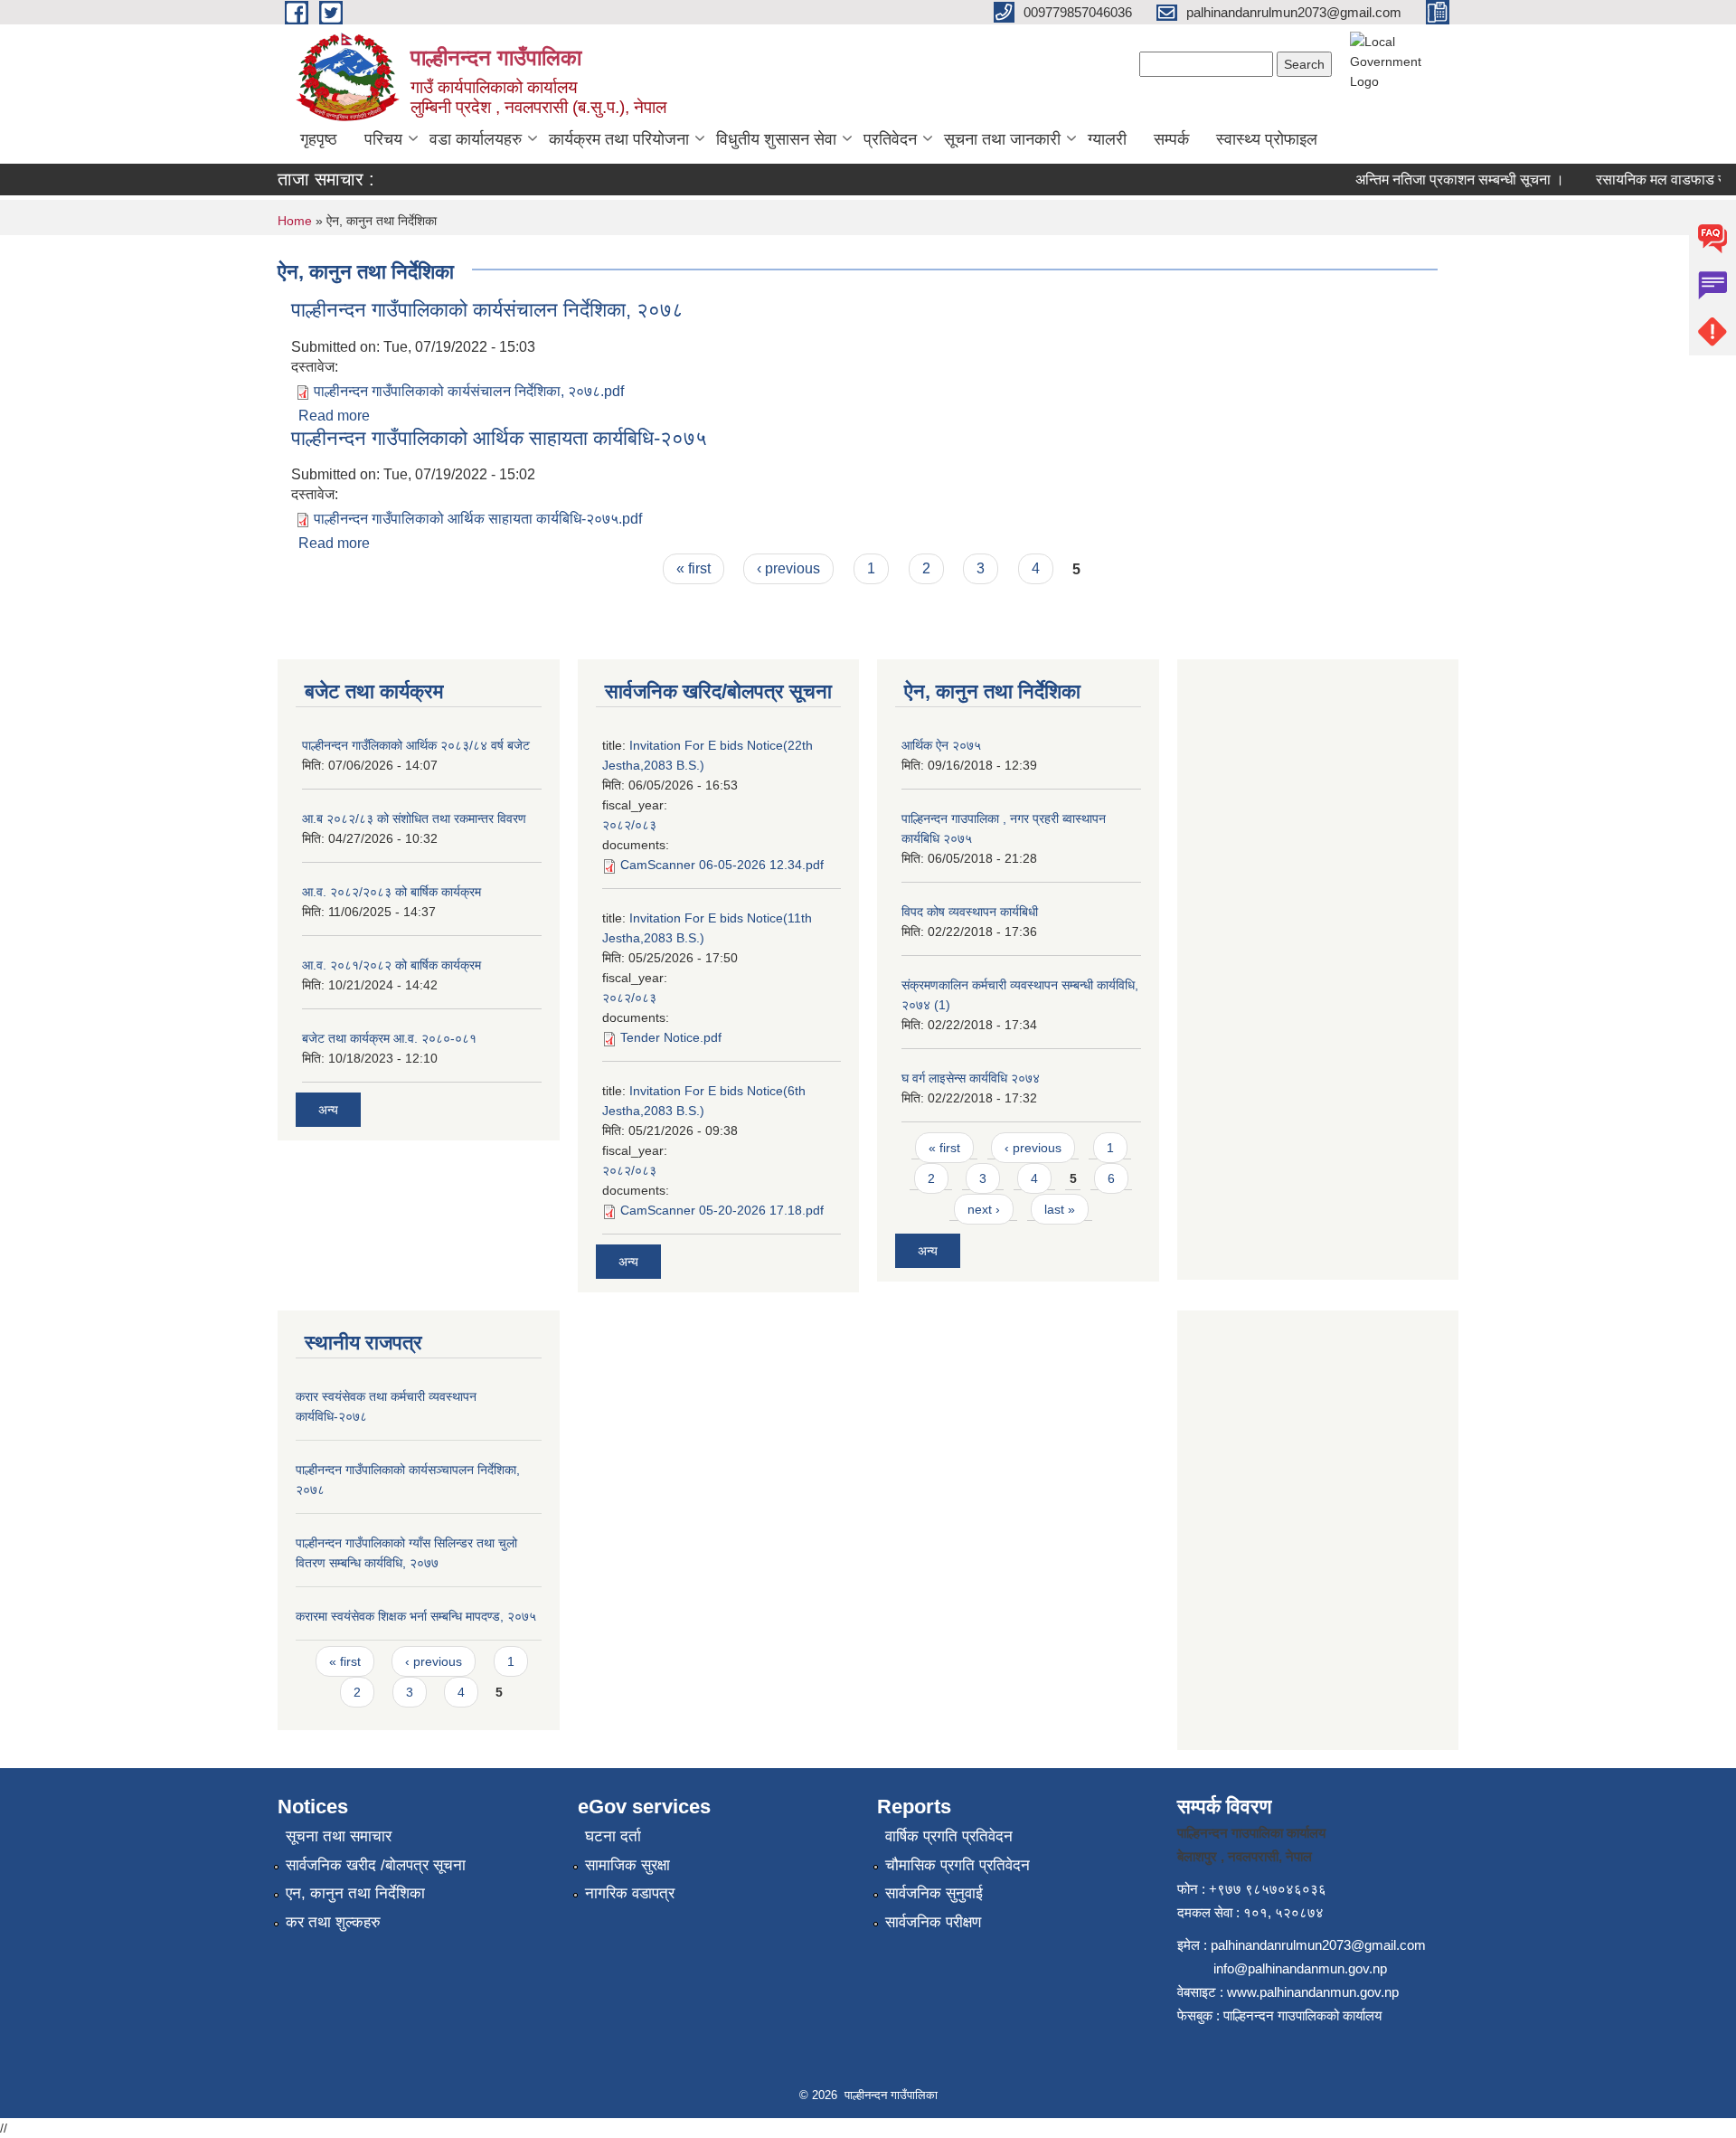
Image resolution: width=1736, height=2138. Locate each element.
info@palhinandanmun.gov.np (1300, 1968)
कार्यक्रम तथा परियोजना (619, 139)
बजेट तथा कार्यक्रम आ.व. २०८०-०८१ (389, 1038)
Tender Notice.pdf (671, 1037)
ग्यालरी (1107, 139)
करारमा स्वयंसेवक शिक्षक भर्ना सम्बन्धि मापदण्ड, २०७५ (416, 1616)
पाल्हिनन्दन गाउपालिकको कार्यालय (1302, 2015)
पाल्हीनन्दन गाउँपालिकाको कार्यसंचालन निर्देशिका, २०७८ (487, 310)
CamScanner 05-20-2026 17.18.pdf (722, 1210)
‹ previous (788, 568)
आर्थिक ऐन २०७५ (941, 745)
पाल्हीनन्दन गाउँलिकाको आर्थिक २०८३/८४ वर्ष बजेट (416, 745)
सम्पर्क (1171, 139)
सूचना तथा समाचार (339, 1836)
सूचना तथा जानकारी (1002, 139)
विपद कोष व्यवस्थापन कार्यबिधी (970, 912)
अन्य (328, 1110)
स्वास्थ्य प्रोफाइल (1267, 139)
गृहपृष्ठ (319, 139)
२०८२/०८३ (629, 825)
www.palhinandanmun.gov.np (1313, 1992)
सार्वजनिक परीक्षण (933, 1922)
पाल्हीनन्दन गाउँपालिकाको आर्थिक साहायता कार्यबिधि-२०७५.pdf (478, 519)
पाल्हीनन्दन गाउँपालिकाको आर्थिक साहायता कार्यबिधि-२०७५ (499, 438)
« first (693, 568)
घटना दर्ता (613, 1836)
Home (295, 221)
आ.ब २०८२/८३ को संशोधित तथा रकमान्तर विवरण (414, 818)
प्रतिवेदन (890, 139)
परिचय (383, 139)
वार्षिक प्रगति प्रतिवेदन (949, 1836)
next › (984, 1209)
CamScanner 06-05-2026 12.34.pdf (722, 865)
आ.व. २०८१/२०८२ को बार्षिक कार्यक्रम (392, 965)
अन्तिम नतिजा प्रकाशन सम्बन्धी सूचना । (1439, 180)
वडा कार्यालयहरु (476, 139)
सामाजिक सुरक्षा (627, 1865)
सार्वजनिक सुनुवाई (934, 1893)
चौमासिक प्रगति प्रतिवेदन (958, 1865)
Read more (334, 416)
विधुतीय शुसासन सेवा (776, 139)
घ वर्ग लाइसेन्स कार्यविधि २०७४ (971, 1078)
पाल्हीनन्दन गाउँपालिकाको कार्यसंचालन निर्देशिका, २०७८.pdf (469, 391)
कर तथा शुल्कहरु (333, 1922)
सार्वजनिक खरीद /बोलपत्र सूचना (376, 1865)
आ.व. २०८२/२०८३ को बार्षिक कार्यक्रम (392, 892)
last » (1060, 1209)
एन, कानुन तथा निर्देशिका (355, 1893)
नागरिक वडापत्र (630, 1893)
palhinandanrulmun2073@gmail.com (1318, 1945)
